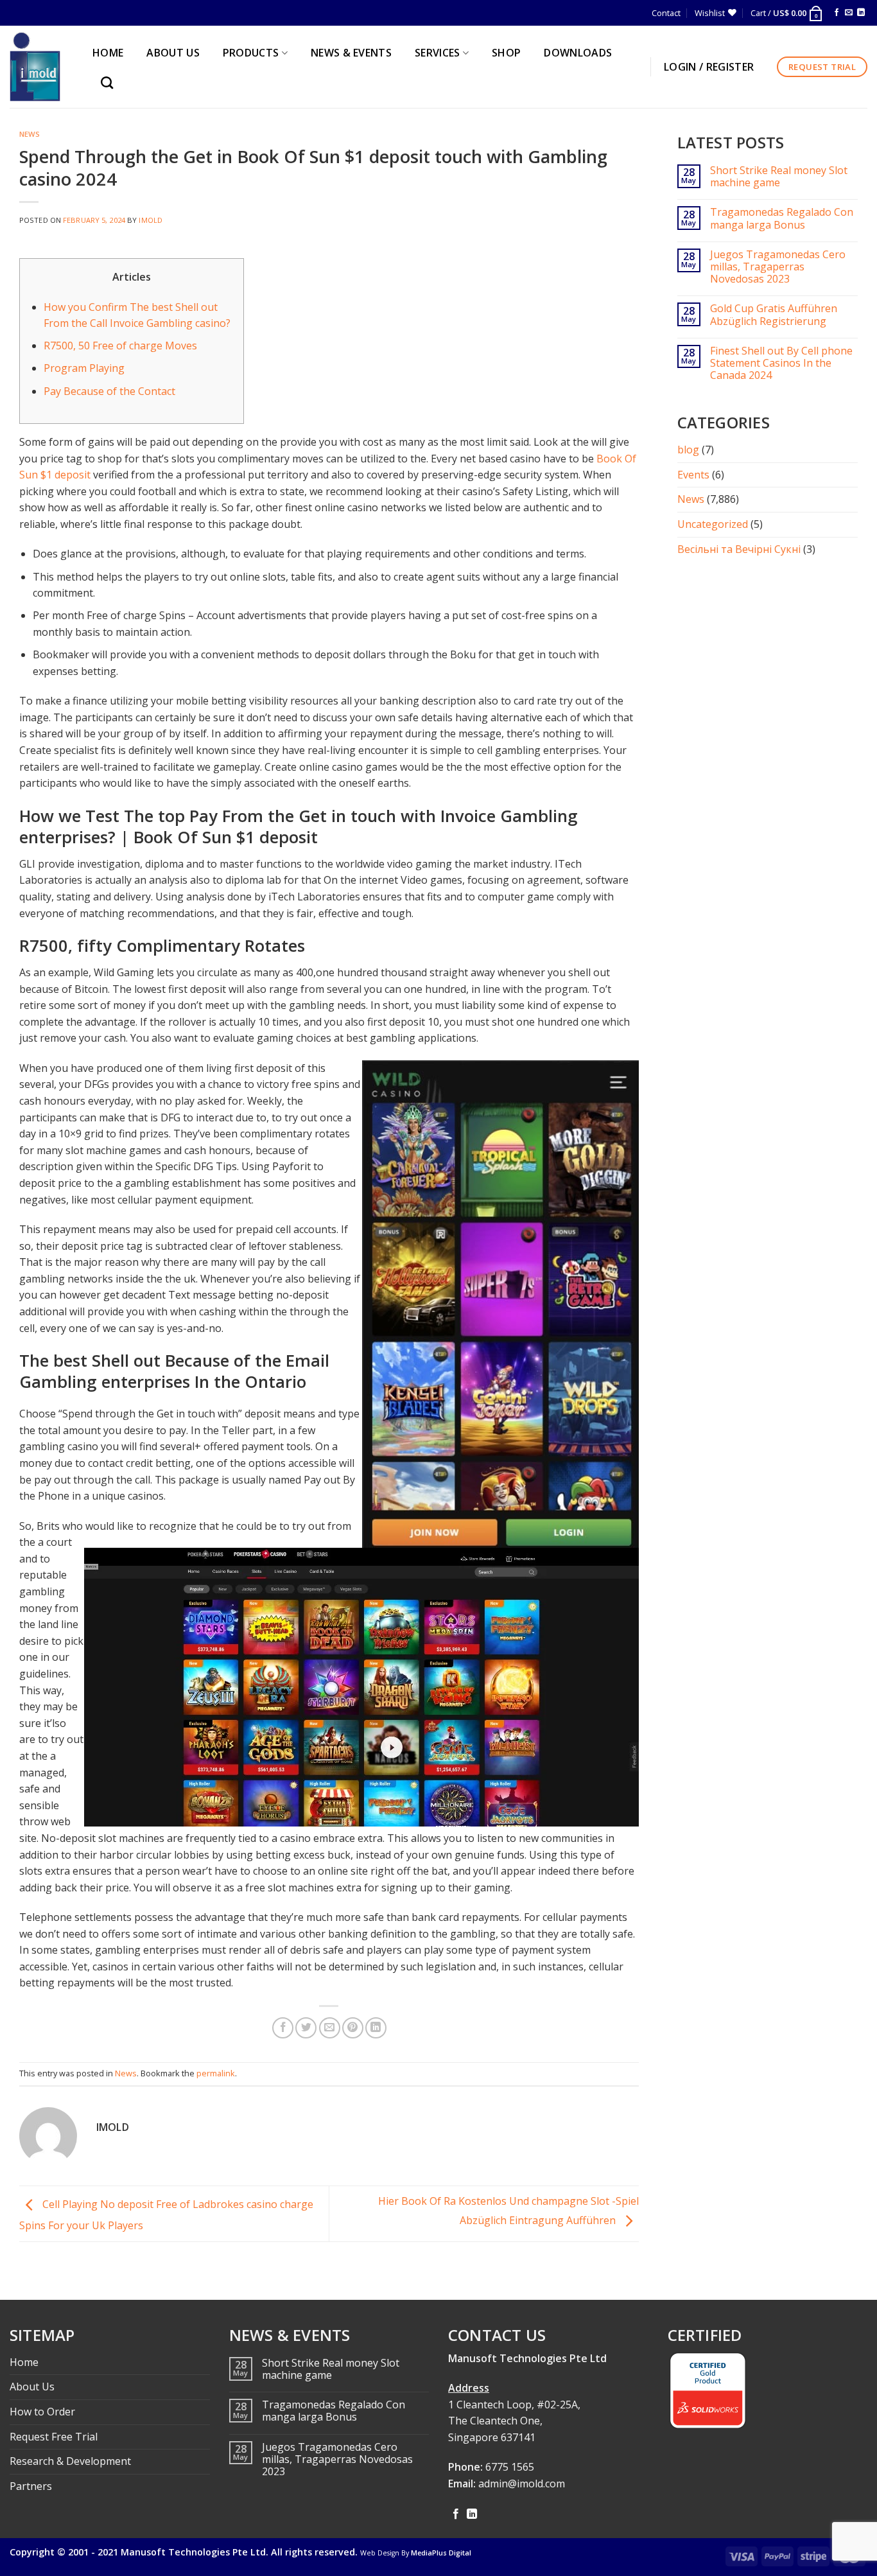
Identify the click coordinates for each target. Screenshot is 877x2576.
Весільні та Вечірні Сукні (739, 549)
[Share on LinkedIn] (376, 2028)
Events (693, 475)
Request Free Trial (54, 2437)
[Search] (110, 83)
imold (151, 220)
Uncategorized (713, 524)
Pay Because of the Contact (109, 391)
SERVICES (438, 53)
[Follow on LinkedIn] (861, 13)
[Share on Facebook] (283, 2028)
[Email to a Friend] (330, 2028)
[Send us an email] (849, 13)
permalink (216, 2073)
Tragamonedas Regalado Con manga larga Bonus (782, 218)
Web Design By (416, 2553)
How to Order (42, 2412)
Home (24, 2362)
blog (688, 450)
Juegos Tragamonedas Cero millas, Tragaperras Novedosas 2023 (778, 267)
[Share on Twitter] (306, 2028)
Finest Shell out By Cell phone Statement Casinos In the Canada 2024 (781, 364)
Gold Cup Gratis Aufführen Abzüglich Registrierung (774, 315)
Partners (31, 2486)
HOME (108, 53)
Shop (506, 53)
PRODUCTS (251, 53)
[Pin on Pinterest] (353, 2028)
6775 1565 (510, 2467)
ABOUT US (173, 53)
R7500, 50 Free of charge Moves (120, 346)
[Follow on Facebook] (837, 13)
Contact (666, 13)
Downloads (578, 53)
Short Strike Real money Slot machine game (779, 177)
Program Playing (84, 368)
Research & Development (70, 2461)
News (30, 134)
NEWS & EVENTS (351, 53)
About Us (32, 2387)
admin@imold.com (522, 2484)
